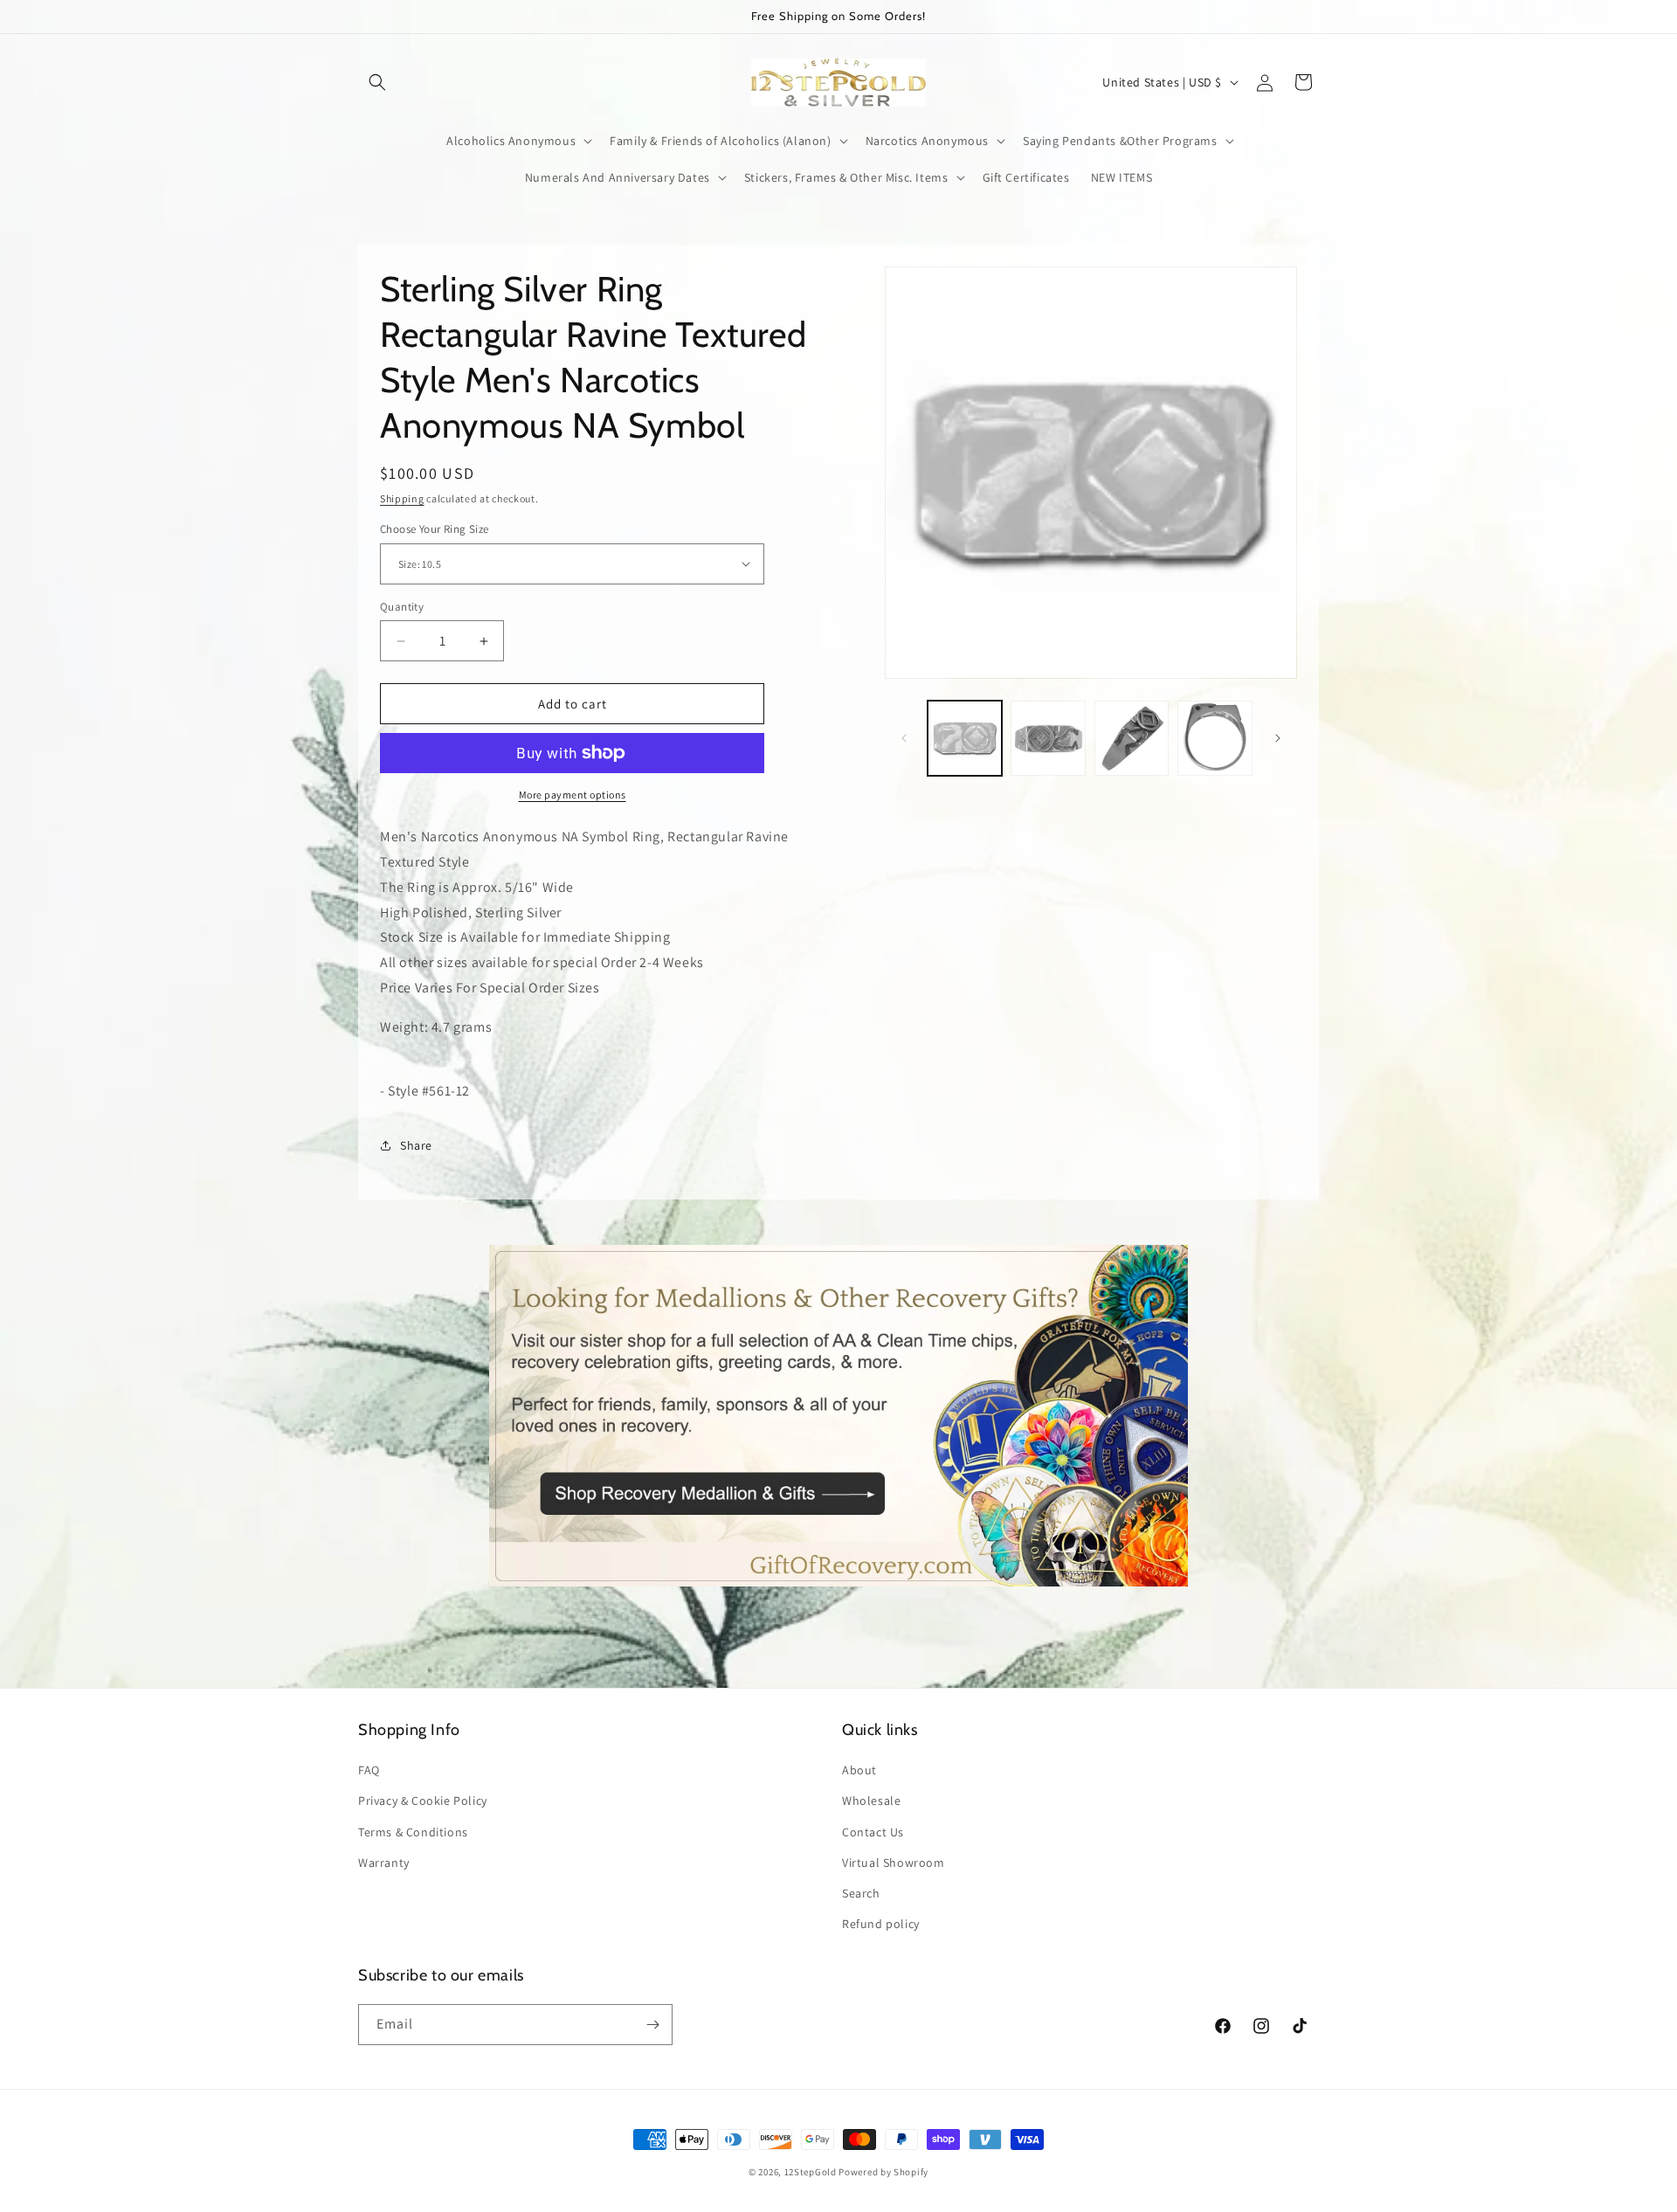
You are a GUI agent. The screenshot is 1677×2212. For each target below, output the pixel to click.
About (859, 1770)
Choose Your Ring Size (434, 529)
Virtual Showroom (894, 1863)
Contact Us (873, 1832)
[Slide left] (904, 738)
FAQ (369, 1770)
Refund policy (881, 1924)
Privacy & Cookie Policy (423, 1801)
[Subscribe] (652, 2025)
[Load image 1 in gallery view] (965, 738)
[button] (377, 82)
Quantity (402, 607)
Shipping (402, 498)
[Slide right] (1278, 738)
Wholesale (871, 1801)
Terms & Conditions (413, 1832)
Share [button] (416, 1145)
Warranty (384, 1863)
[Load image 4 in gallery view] (1215, 738)
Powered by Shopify (883, 2172)
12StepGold (811, 2172)
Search (861, 1893)
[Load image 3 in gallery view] (1132, 738)
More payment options (573, 795)
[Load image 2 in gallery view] (1048, 738)
